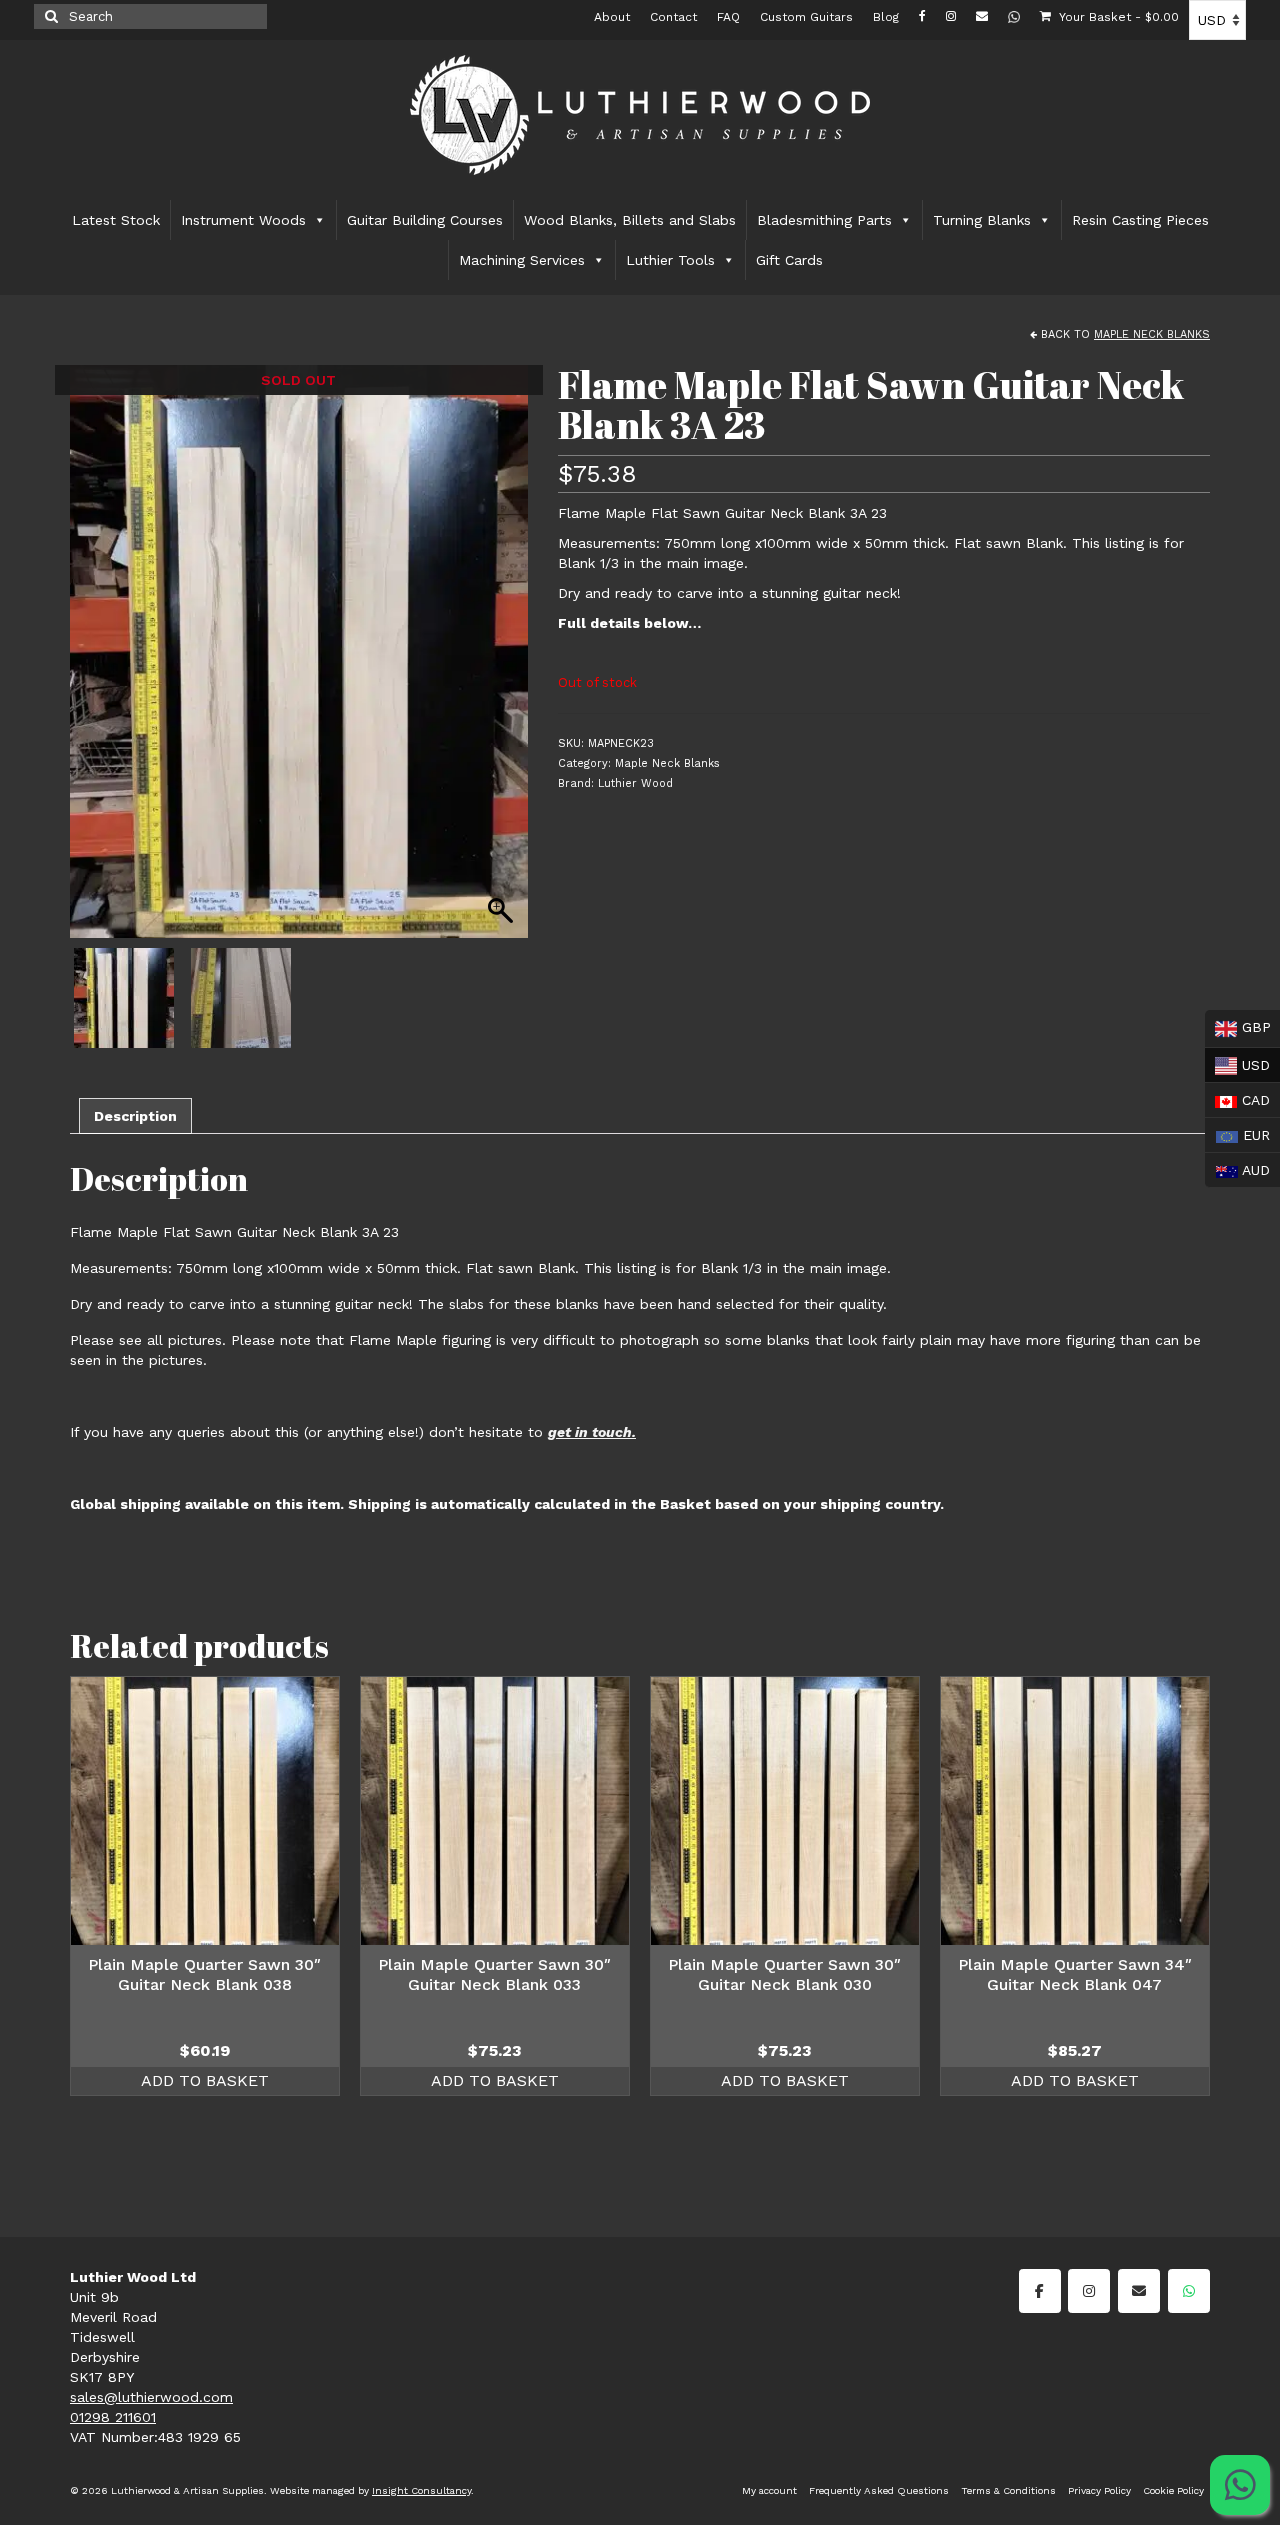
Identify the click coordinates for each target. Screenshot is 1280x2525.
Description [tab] (135, 1116)
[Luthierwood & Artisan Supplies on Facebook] (1040, 2291)
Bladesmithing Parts (824, 220)
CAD (1237, 1098)
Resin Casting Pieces (1140, 220)
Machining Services (522, 260)
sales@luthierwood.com (151, 2397)
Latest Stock (116, 220)
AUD (1237, 1168)
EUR (1237, 1133)
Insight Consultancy (421, 2490)
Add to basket (205, 2080)
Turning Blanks (982, 220)
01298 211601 (113, 2417)
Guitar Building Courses (425, 220)
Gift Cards (789, 260)
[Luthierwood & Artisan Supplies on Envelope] (1139, 2291)
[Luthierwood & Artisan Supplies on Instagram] (1089, 2291)
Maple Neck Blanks (1152, 334)
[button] (503, 662)
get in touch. (592, 1432)
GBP (1238, 1027)
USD (1237, 1062)
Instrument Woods (243, 220)
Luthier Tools (670, 260)
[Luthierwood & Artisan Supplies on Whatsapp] (1189, 2291)
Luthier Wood (635, 783)
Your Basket (1117, 17)
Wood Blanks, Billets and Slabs (630, 220)
